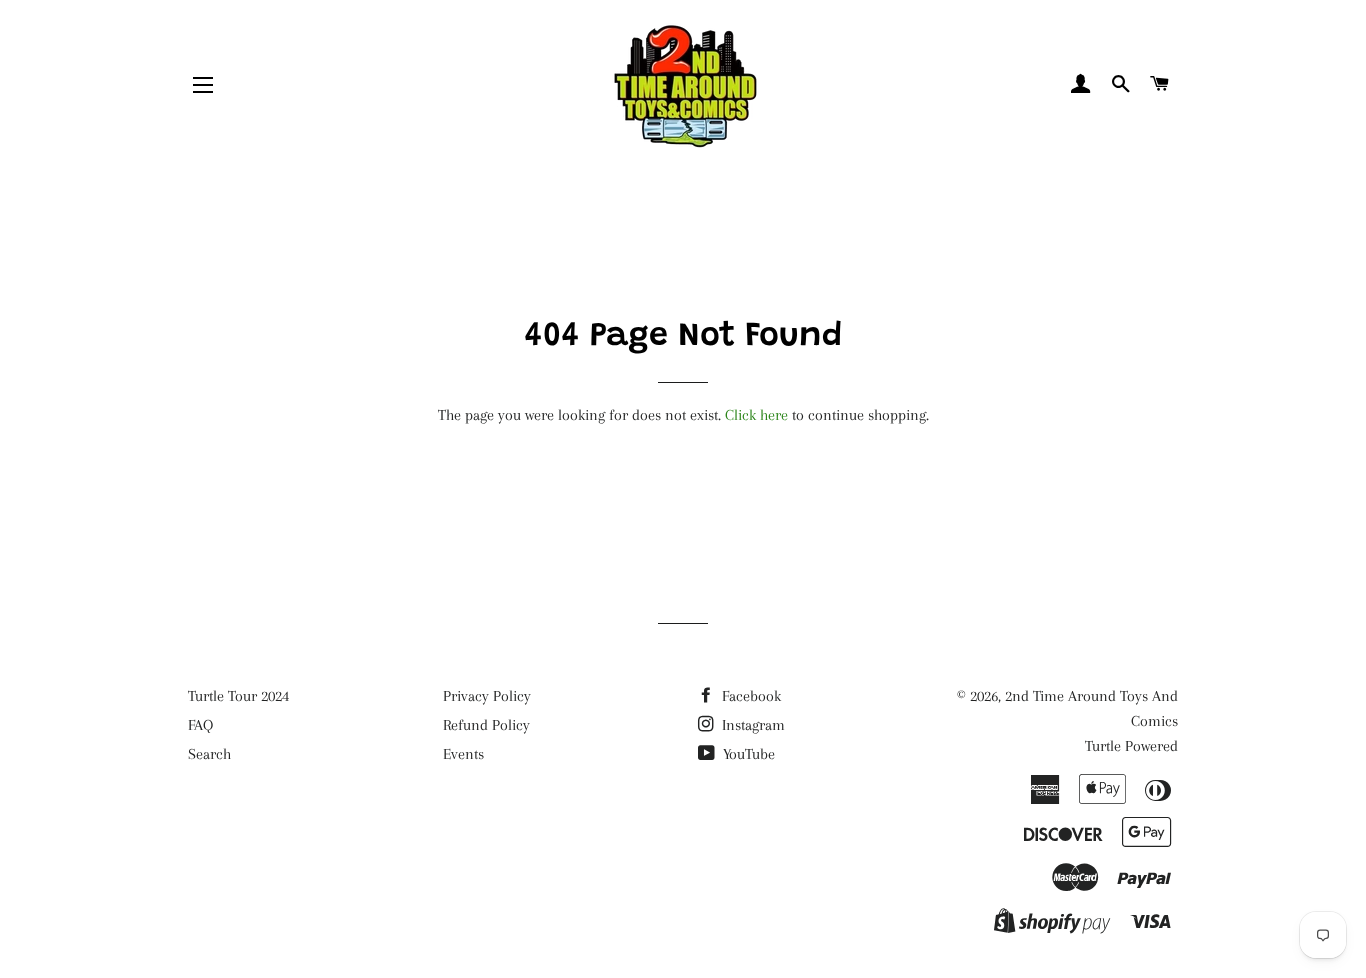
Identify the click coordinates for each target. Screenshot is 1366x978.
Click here (756, 415)
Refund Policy (486, 725)
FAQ (200, 725)
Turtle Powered (1131, 746)
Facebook (749, 696)
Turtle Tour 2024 (238, 696)
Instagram (751, 725)
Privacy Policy (487, 696)
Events (463, 754)
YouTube (747, 754)
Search (209, 754)
